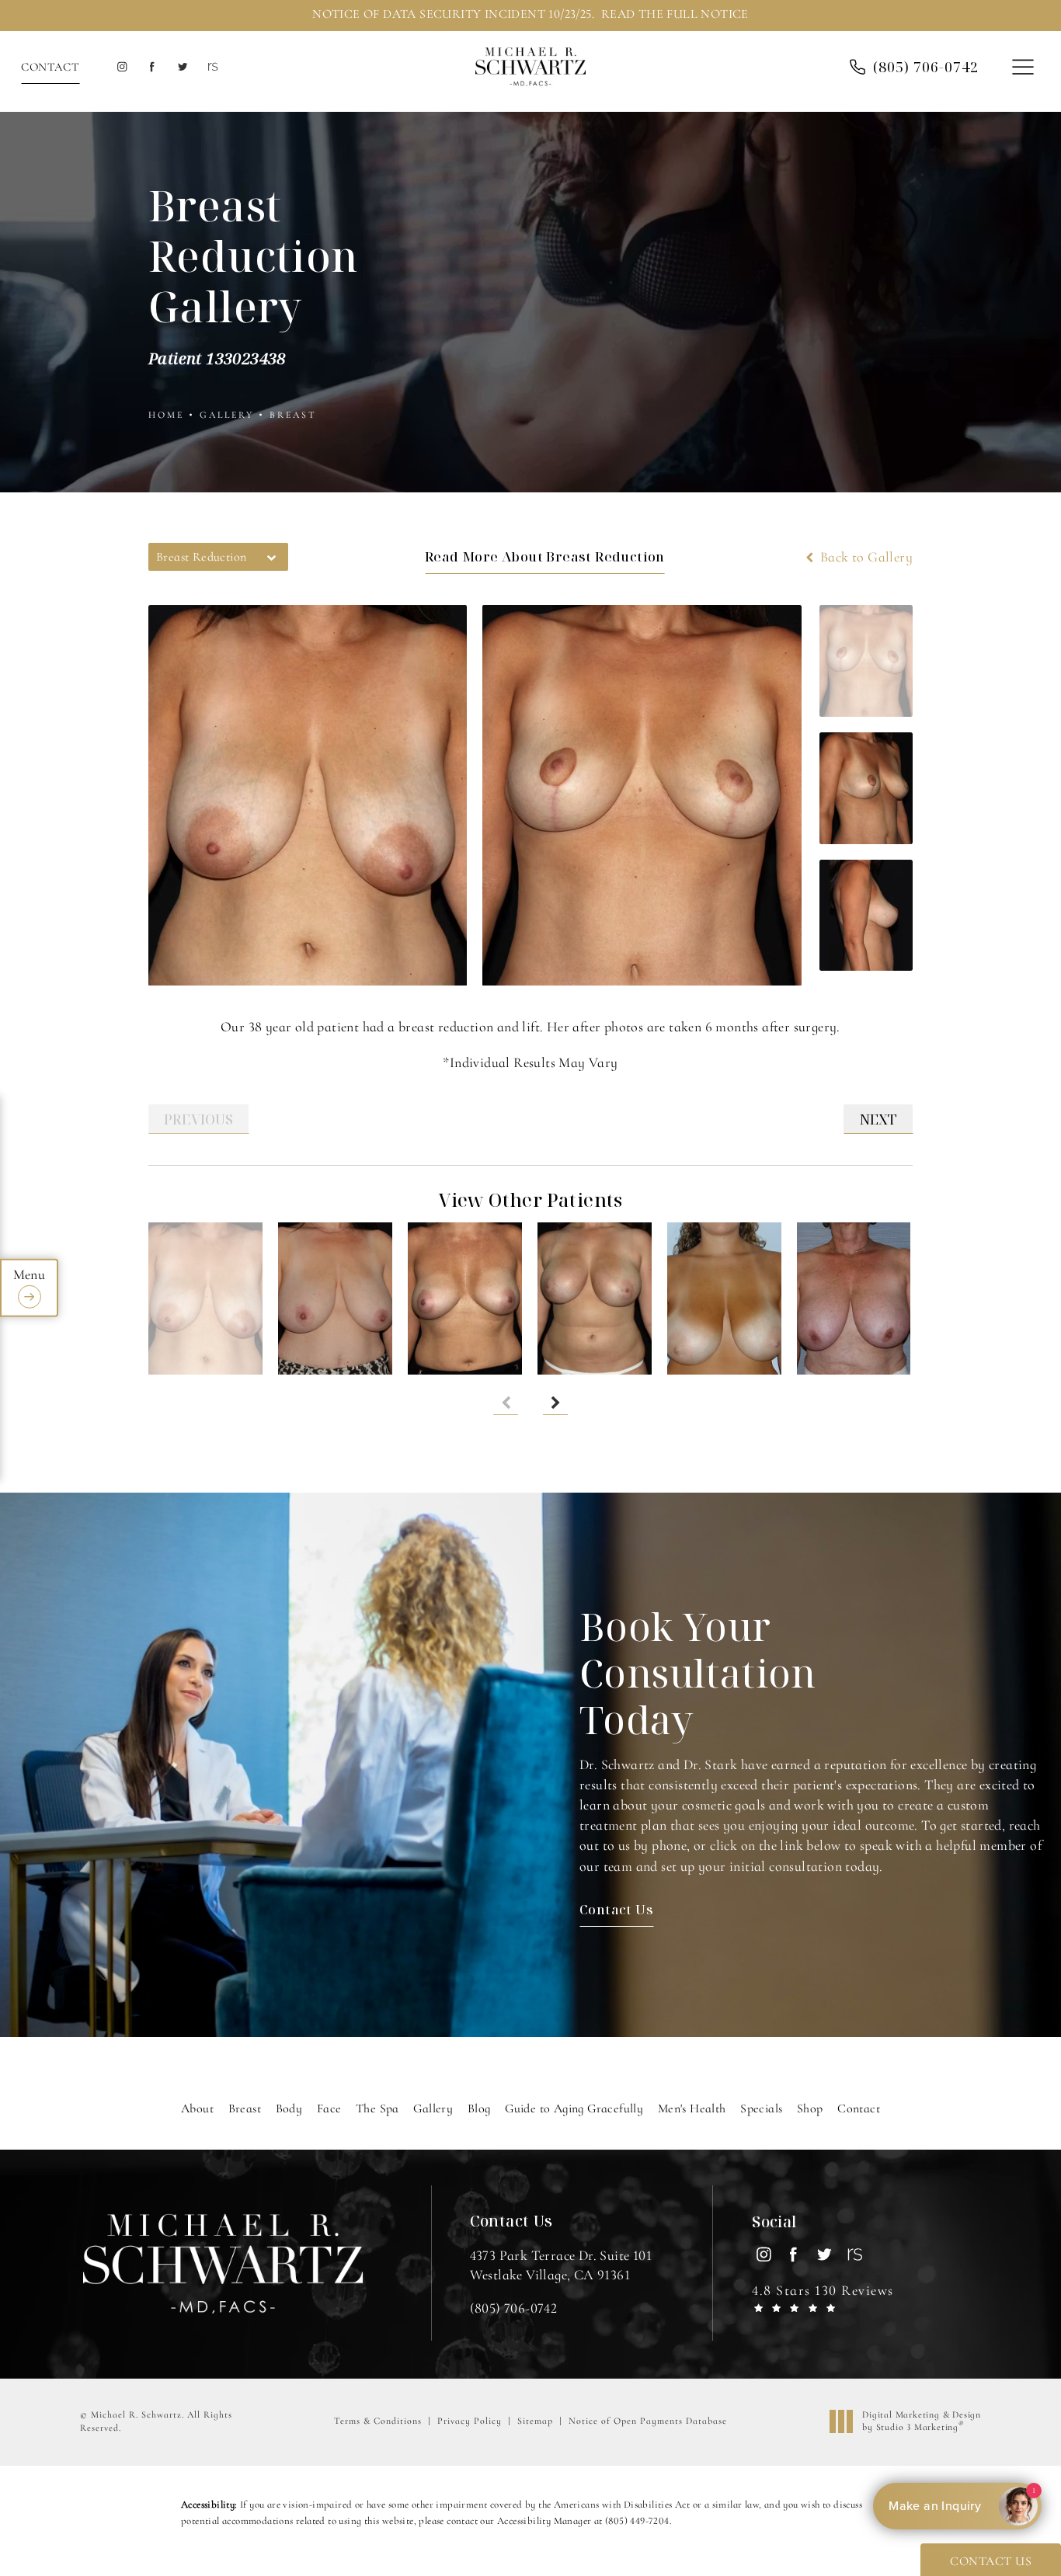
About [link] (197, 2108)
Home (166, 415)
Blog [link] (479, 2108)
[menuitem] (122, 67)
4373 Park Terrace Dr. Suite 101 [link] (561, 2265)
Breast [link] (245, 2108)
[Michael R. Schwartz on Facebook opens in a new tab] (152, 67)
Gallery (227, 415)
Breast (293, 415)
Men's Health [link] (692, 2108)
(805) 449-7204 (637, 2521)
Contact (50, 67)
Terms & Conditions (378, 2421)
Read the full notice (675, 14)
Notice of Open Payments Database (648, 2421)
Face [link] (329, 2108)
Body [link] (289, 2108)
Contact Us (616, 1909)
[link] (514, 2308)
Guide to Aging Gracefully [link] (574, 2108)
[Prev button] (506, 1403)
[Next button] (555, 1403)
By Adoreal (956, 2506)
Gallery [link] (433, 2108)
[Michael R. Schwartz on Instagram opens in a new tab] (122, 67)
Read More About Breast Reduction (545, 556)
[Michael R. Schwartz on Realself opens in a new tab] (212, 67)
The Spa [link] (377, 2108)
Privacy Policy (470, 2421)
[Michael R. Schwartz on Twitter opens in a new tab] (182, 67)
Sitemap (535, 2421)
